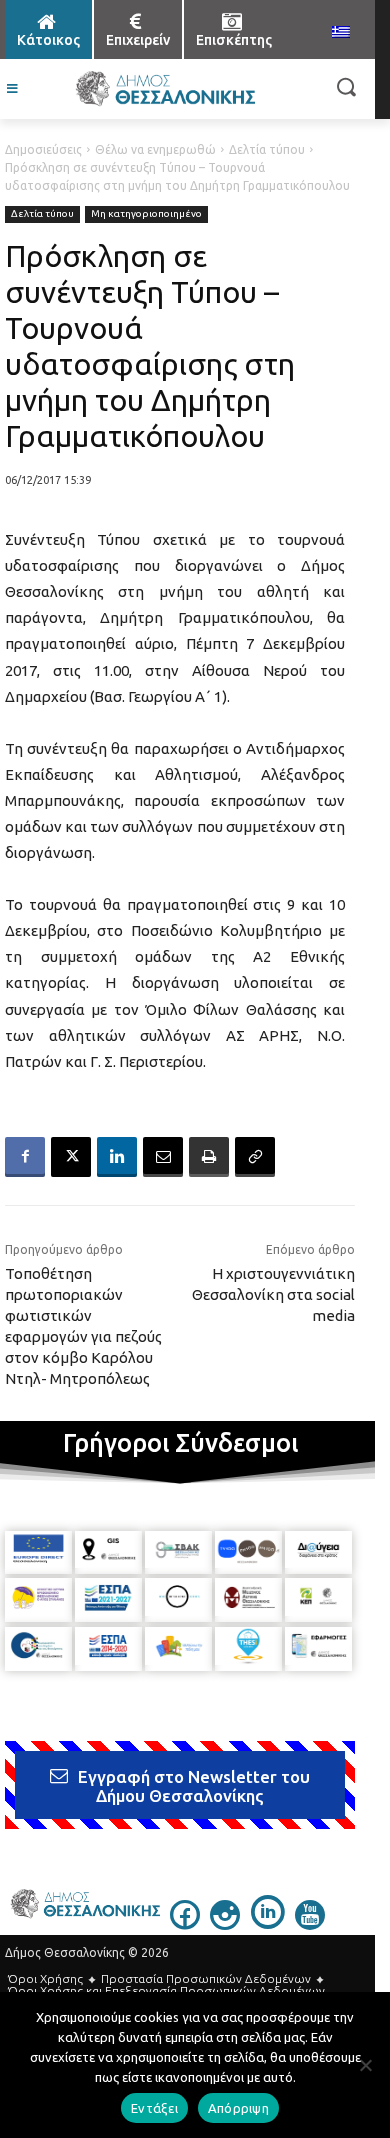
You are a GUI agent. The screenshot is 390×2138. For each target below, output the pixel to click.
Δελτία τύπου (267, 149)
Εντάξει (154, 2108)
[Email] (163, 1157)
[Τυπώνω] (209, 1157)
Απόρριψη (238, 2108)
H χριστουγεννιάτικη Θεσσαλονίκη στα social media (273, 1294)
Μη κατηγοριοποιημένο (146, 213)
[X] (71, 1157)
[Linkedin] (117, 1157)
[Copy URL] (255, 1157)
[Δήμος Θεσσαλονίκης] (165, 89)
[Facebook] (25, 1157)
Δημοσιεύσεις (43, 149)
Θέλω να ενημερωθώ (155, 149)
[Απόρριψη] (365, 2065)
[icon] (185, 1924)
